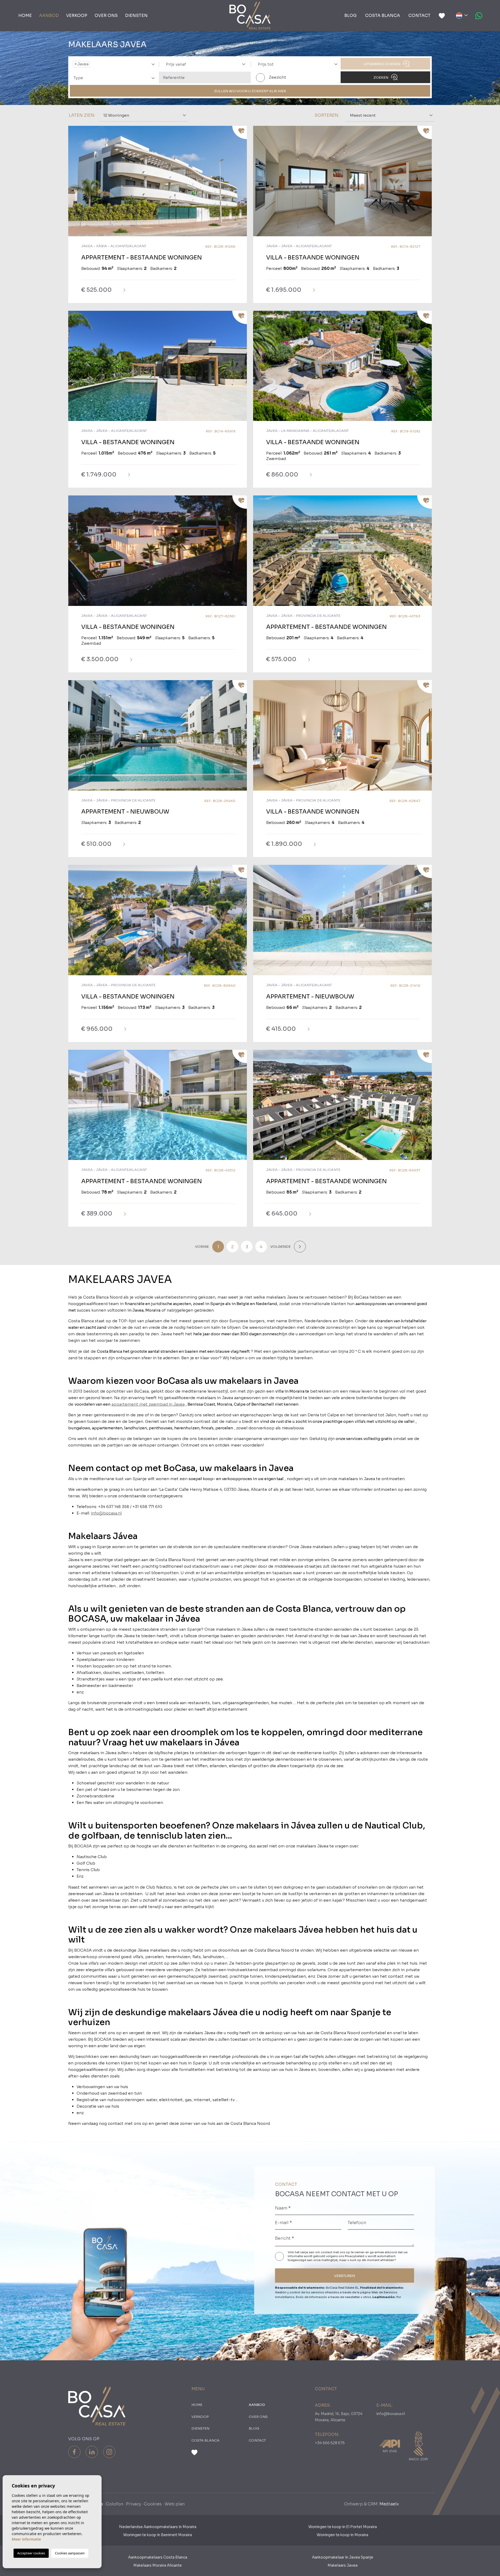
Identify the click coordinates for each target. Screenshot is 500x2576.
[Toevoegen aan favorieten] (240, 132)
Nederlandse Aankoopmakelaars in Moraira (158, 2527)
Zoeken (381, 77)
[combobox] (113, 64)
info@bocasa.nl (106, 1513)
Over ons (106, 15)
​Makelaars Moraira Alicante (158, 2565)
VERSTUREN (345, 2276)
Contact (419, 15)
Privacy (133, 2504)
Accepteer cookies (31, 2553)
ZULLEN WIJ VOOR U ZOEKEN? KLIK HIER (250, 91)
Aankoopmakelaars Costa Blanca (158, 2557)
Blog (351, 15)
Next (242, 184)
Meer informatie (26, 2539)
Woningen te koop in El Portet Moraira (343, 2527)
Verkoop (77, 15)
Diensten (136, 15)
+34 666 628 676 (330, 2443)
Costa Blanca (383, 15)
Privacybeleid (355, 2256)
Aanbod (49, 15)
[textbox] (93, 64)
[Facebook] (74, 2452)
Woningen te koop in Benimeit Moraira (158, 2535)
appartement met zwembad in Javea (148, 1404)
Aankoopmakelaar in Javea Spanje (343, 2557)
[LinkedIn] (92, 2452)
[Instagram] (109, 2452)
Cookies (153, 2504)
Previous (73, 184)
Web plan (175, 2504)
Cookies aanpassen (70, 2553)
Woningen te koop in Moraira (342, 2535)
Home (25, 15)
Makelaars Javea (343, 2565)
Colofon (114, 2504)
